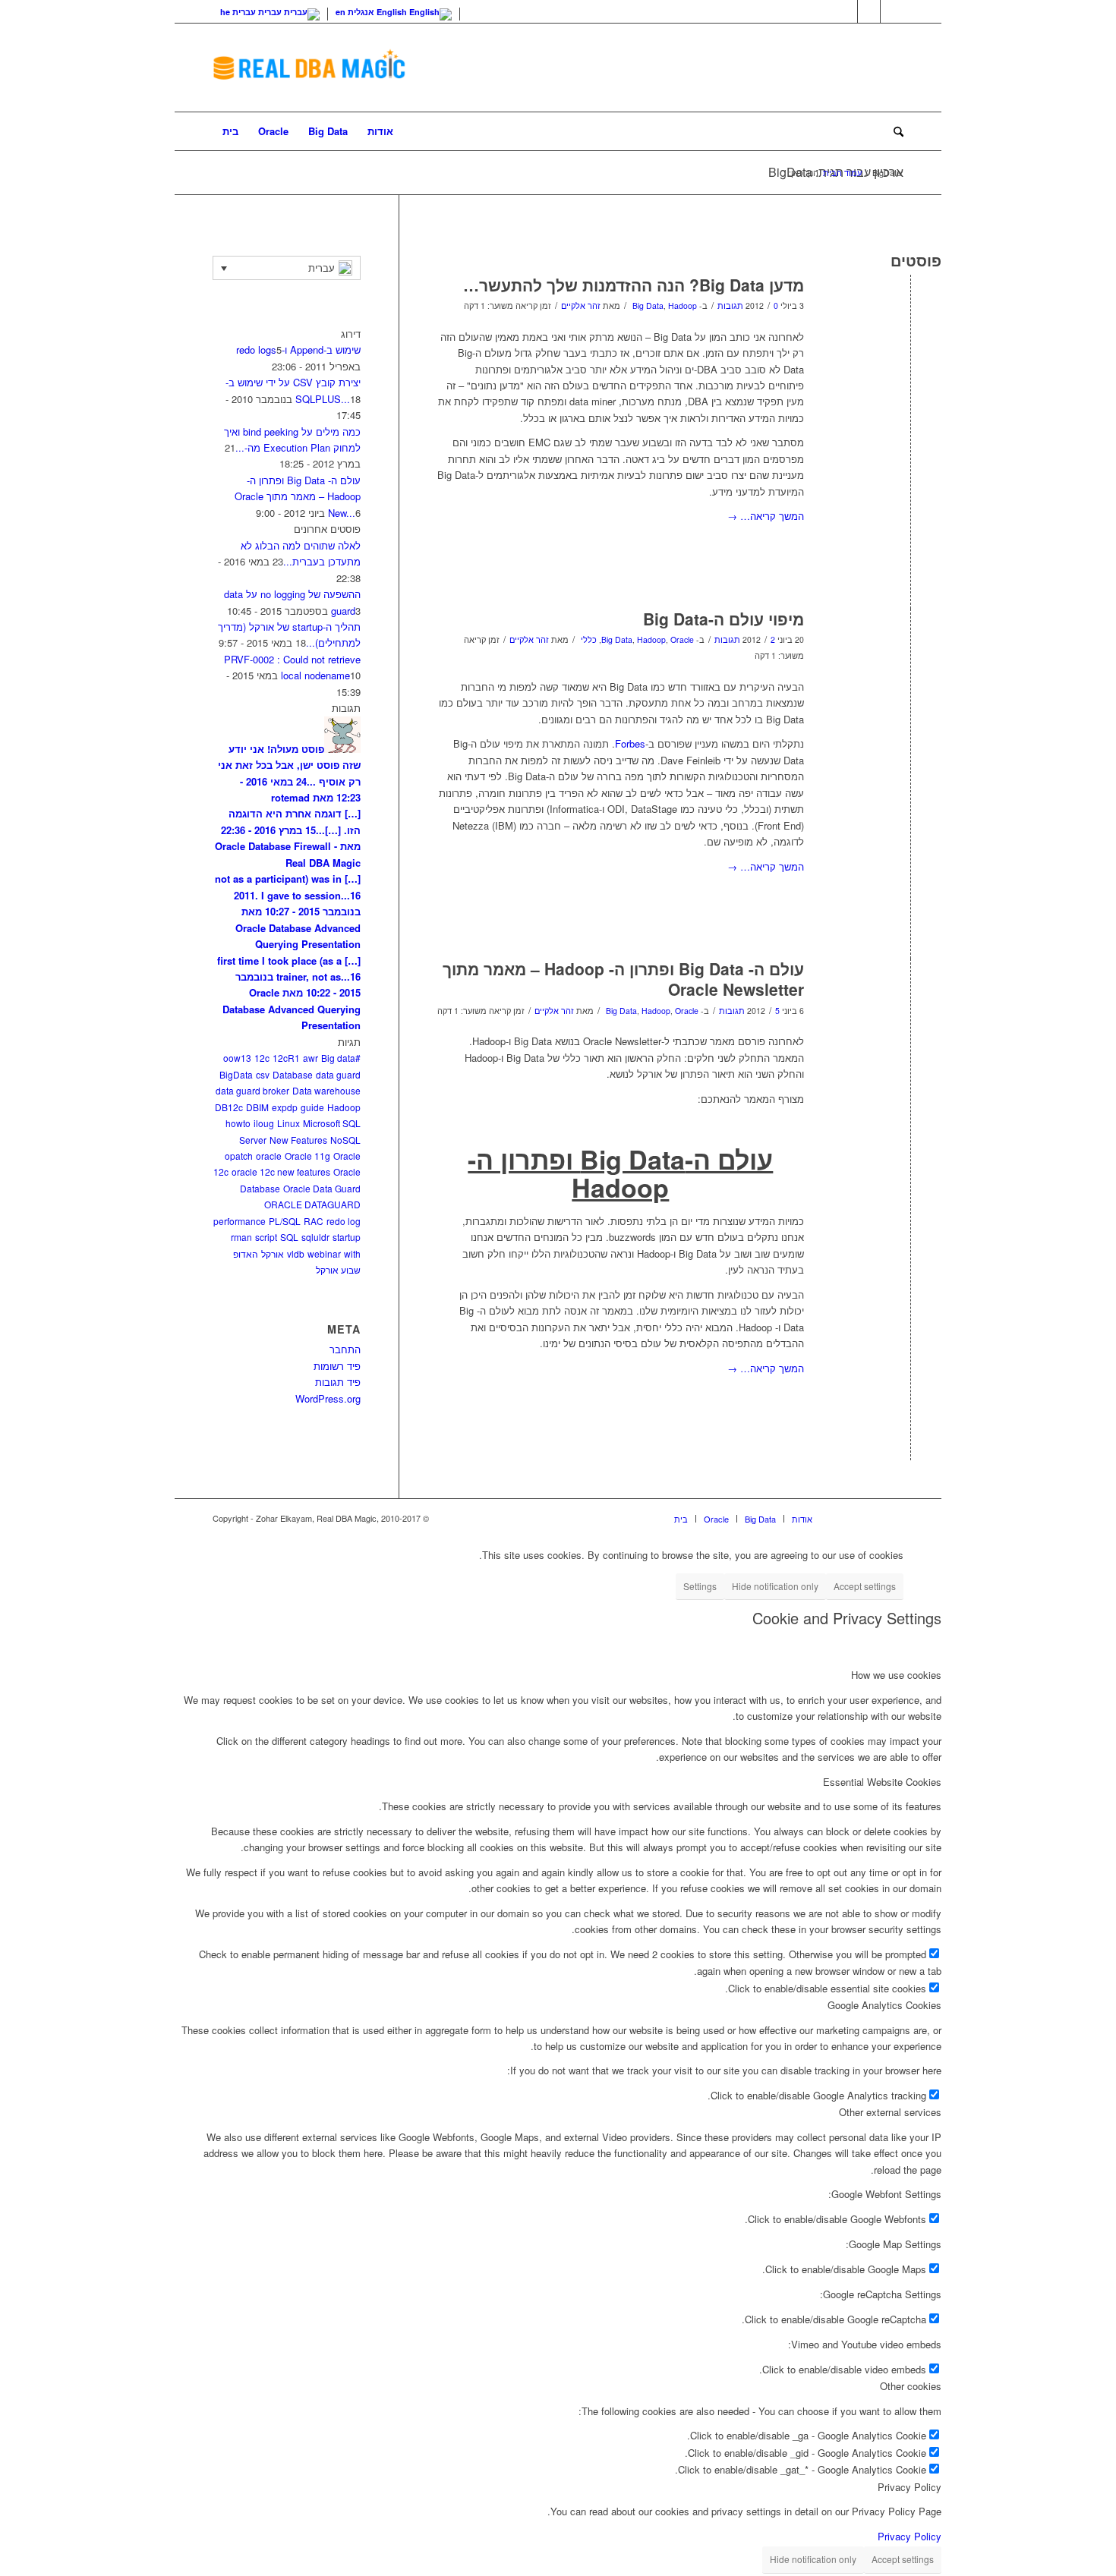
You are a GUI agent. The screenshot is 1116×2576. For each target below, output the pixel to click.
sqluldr (315, 1237)
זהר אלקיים (581, 305)
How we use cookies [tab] (896, 1675)
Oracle (682, 639)
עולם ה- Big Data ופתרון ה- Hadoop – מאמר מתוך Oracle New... (298, 496)
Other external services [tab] (890, 2112)
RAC (314, 1221)
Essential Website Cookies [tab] (882, 1782)
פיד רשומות (337, 1366)
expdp (285, 1107)
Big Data (648, 305)
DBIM (257, 1107)
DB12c (229, 1107)
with (352, 1253)
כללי (589, 639)
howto (238, 1123)
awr (311, 1058)
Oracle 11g (307, 1156)
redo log (344, 1221)
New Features (298, 1140)
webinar (324, 1253)
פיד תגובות (338, 1382)
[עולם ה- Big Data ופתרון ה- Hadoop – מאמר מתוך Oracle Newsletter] (911, 994)
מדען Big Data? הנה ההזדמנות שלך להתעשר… (634, 285)
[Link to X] (846, 11)
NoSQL (345, 1140)
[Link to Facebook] (892, 11)
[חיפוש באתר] (894, 131)
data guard (338, 1074)
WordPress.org (328, 1398)
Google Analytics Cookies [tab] (884, 2005)
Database (293, 1074)
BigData (236, 1074)
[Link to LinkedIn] (869, 11)
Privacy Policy (910, 2536)
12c (262, 1058)
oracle (269, 1156)
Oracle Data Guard (322, 1188)
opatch (239, 1156)
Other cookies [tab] (911, 2386)
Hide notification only (775, 1586)
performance (240, 1221)
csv (263, 1074)
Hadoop (683, 305)
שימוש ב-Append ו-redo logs (298, 350)
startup (347, 1237)
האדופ (246, 1253)
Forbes (630, 743)
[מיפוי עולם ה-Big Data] (911, 644)
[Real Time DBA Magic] (309, 68)
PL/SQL (285, 1221)
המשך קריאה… (766, 516)
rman (241, 1237)
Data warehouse (326, 1090)
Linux (288, 1123)
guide (312, 1107)
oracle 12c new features (281, 1171)
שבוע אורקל (338, 1269)
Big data (338, 1058)
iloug (264, 1123)
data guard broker (252, 1090)
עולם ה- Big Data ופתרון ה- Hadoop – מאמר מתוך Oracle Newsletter (623, 979)
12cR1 (286, 1058)
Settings (700, 1586)
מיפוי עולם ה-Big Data (724, 619)
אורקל (273, 1253)
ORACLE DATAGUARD (312, 1204)
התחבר (345, 1349)
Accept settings (865, 1586)
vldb (296, 1253)
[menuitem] (230, 131)
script (266, 1237)
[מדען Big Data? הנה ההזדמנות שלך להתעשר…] (911, 310)
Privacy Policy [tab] (910, 2487)
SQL (289, 1237)
